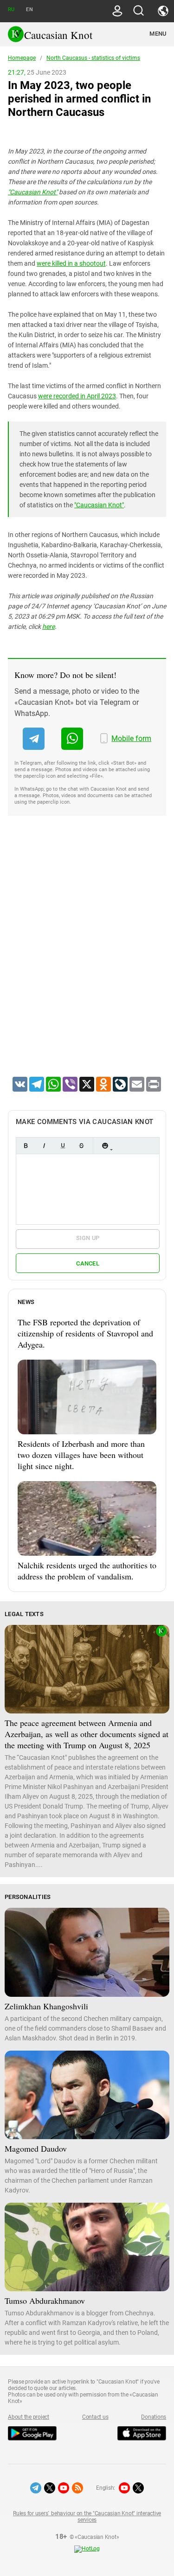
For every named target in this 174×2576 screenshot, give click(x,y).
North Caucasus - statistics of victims (93, 58)
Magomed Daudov (36, 2148)
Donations (154, 2417)
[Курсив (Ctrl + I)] (44, 1146)
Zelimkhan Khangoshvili (46, 2006)
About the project (29, 2417)
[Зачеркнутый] (81, 1146)
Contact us (95, 2417)
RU (11, 10)
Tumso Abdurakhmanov (45, 2301)
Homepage (22, 58)
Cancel (88, 1263)
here (48, 626)
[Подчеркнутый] (63, 1146)
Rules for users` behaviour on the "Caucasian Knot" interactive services (87, 2517)
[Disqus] (87, 958)
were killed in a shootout (71, 263)
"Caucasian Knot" (33, 192)
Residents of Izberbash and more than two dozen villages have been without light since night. (81, 1455)
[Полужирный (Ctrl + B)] (26, 1146)
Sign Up (88, 1238)
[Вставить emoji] (105, 1146)
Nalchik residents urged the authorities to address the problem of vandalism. (87, 1571)
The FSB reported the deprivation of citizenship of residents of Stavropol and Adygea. (85, 1333)
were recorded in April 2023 (77, 396)
